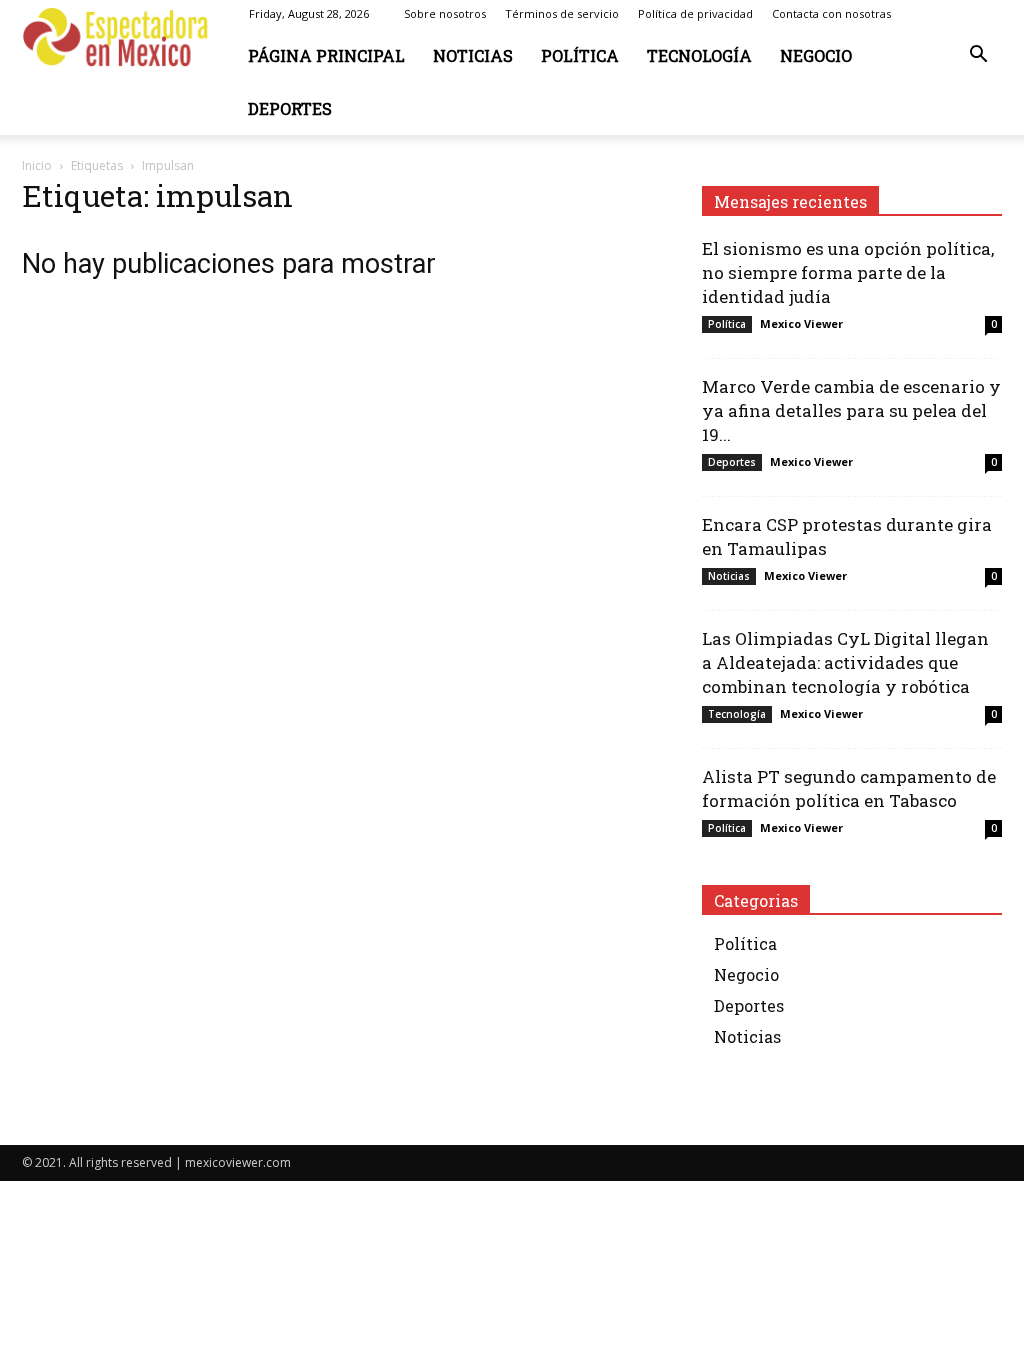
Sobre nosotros (445, 13)
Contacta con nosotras (831, 13)
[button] (978, 56)
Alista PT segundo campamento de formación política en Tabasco (849, 788)
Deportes (290, 108)
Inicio (37, 165)
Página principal (326, 55)
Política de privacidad (695, 13)
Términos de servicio (562, 13)
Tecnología (699, 55)
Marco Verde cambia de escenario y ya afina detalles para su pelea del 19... (851, 410)
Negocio (816, 55)
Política (580, 55)
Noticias (473, 55)
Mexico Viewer (801, 323)
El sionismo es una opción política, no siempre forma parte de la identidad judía (848, 272)
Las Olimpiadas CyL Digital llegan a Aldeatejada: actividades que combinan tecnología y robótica (845, 662)
